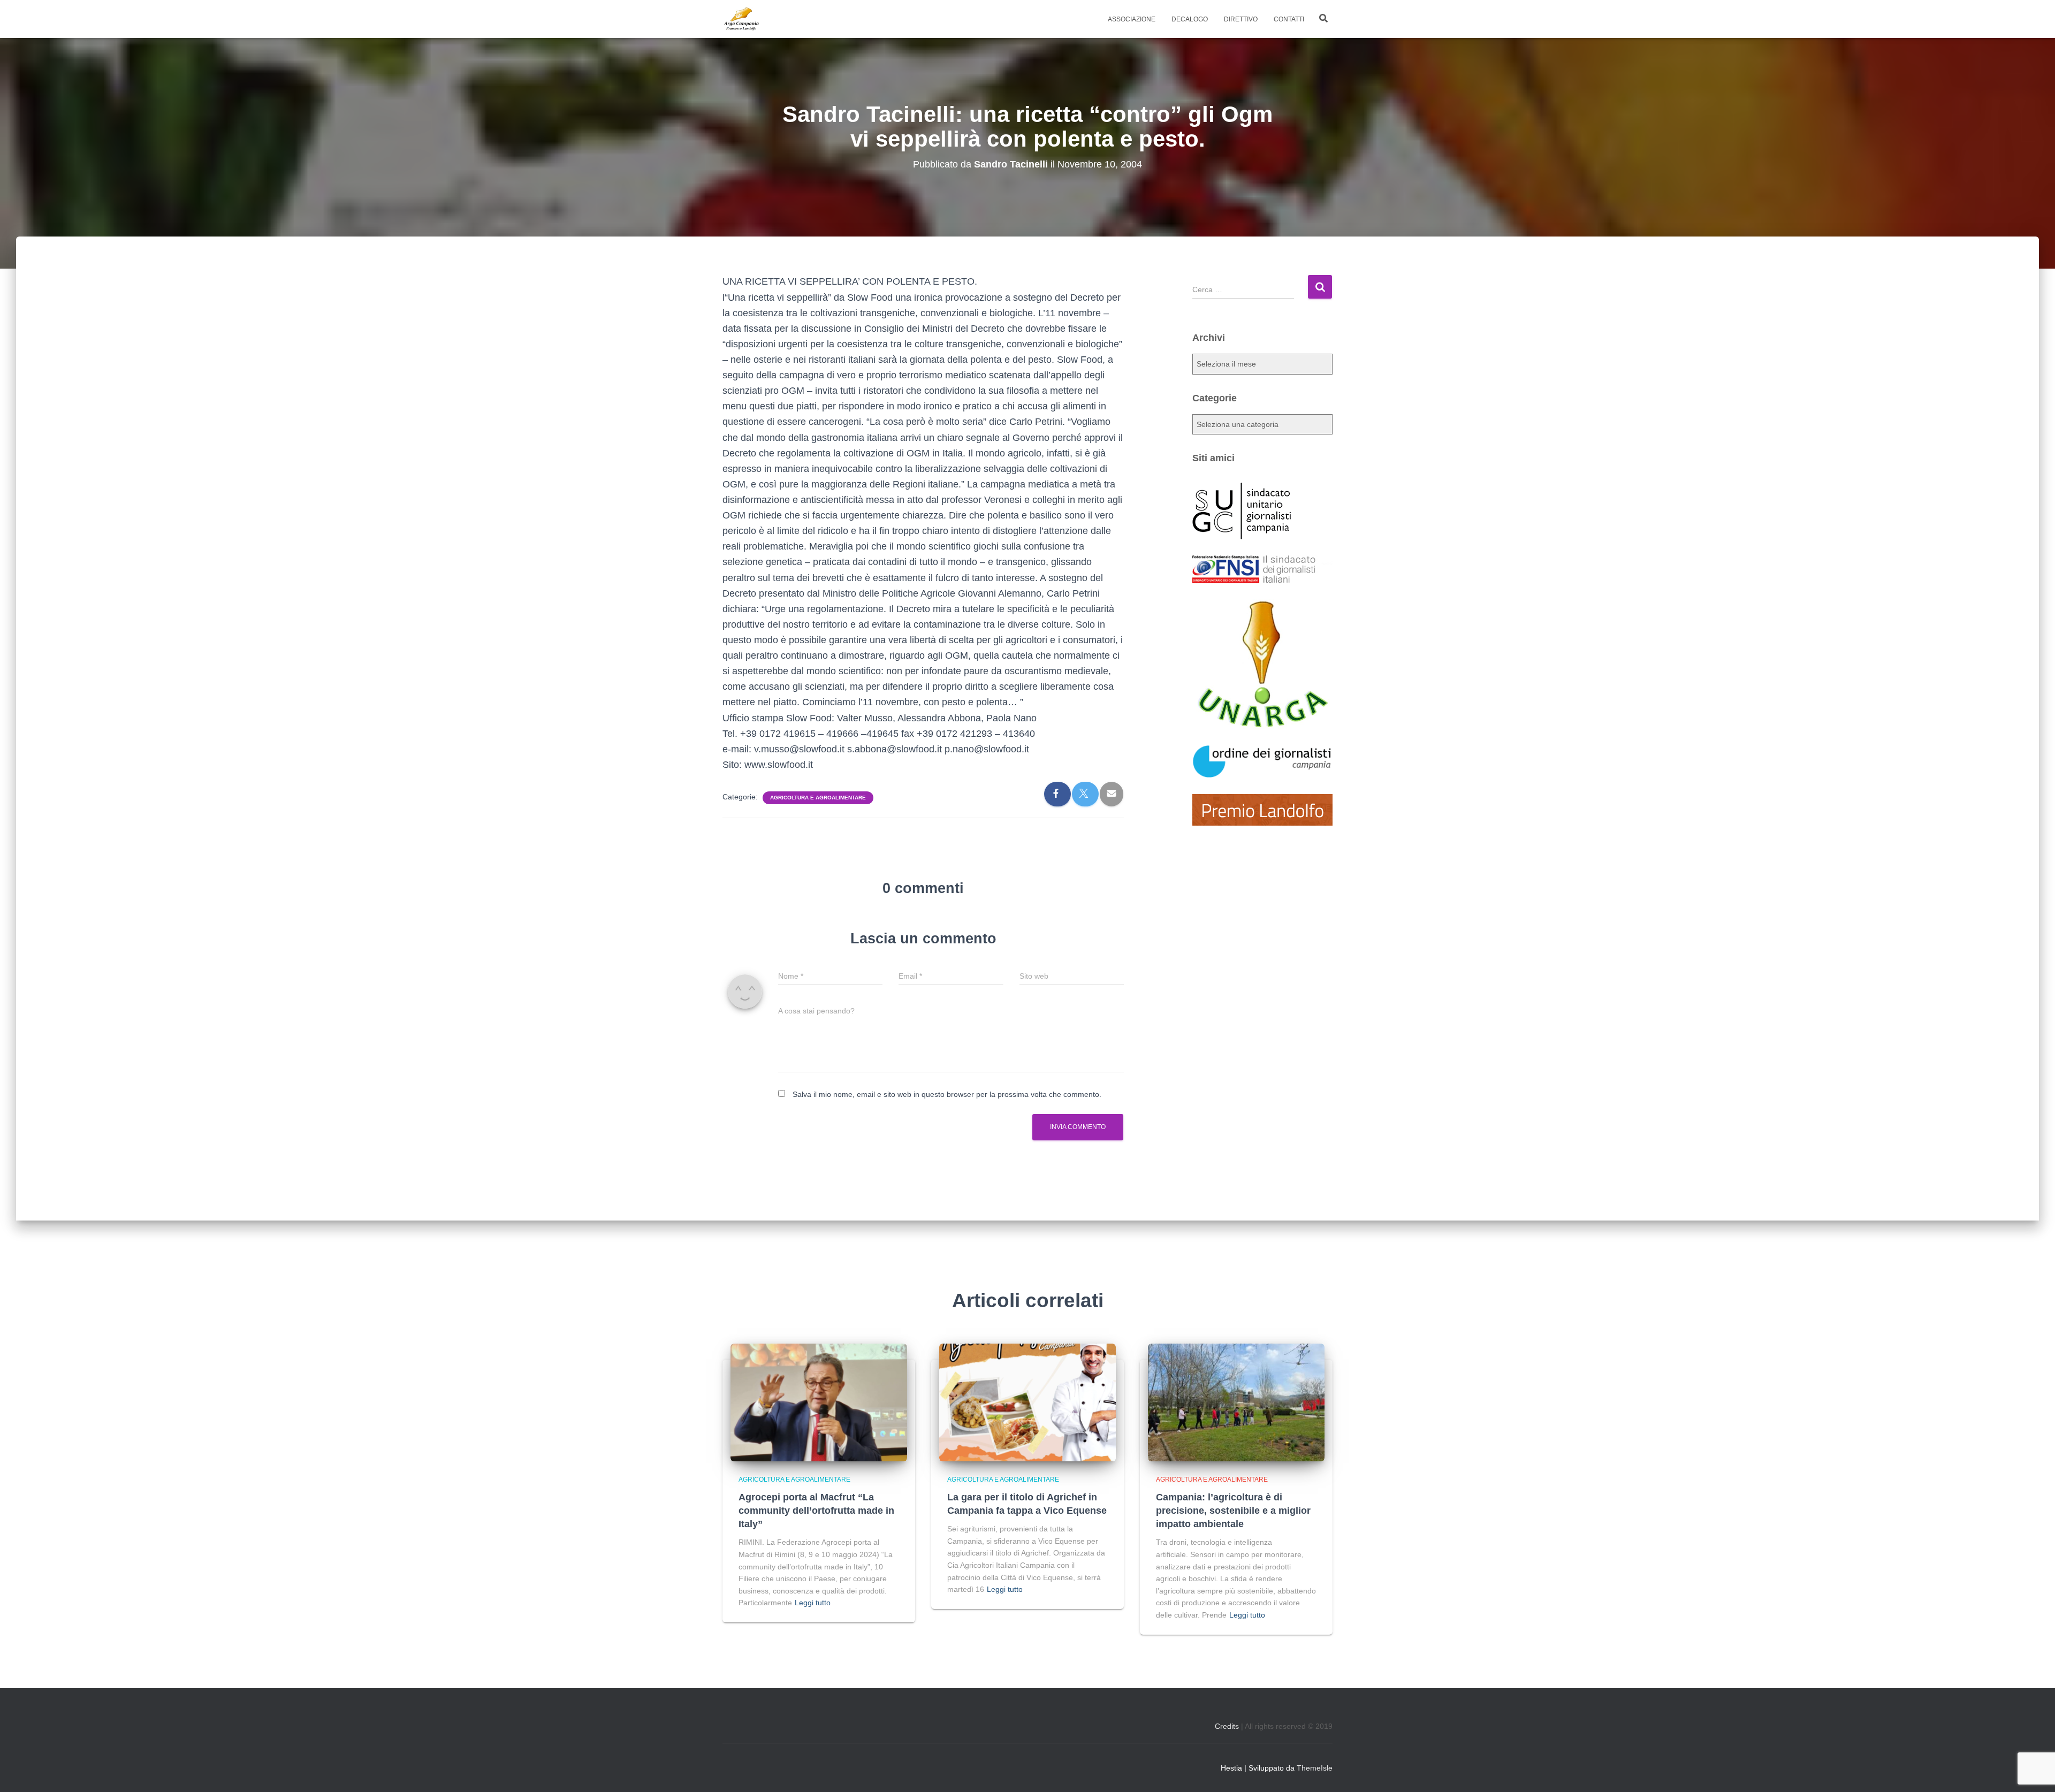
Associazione (1132, 19)
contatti (1289, 19)
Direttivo (1241, 19)
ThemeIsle (1315, 1768)
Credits (1227, 1726)
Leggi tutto (813, 1603)
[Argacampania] (741, 19)
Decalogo (1190, 19)
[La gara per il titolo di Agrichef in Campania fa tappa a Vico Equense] (1027, 1402)
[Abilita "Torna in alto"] (2034, 1771)
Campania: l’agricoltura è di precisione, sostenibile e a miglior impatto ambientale (1233, 1511)
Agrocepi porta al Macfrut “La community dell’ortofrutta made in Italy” (816, 1511)
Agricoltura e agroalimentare (818, 798)
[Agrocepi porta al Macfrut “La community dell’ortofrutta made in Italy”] (819, 1402)
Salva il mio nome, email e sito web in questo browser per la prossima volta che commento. (947, 1094)
